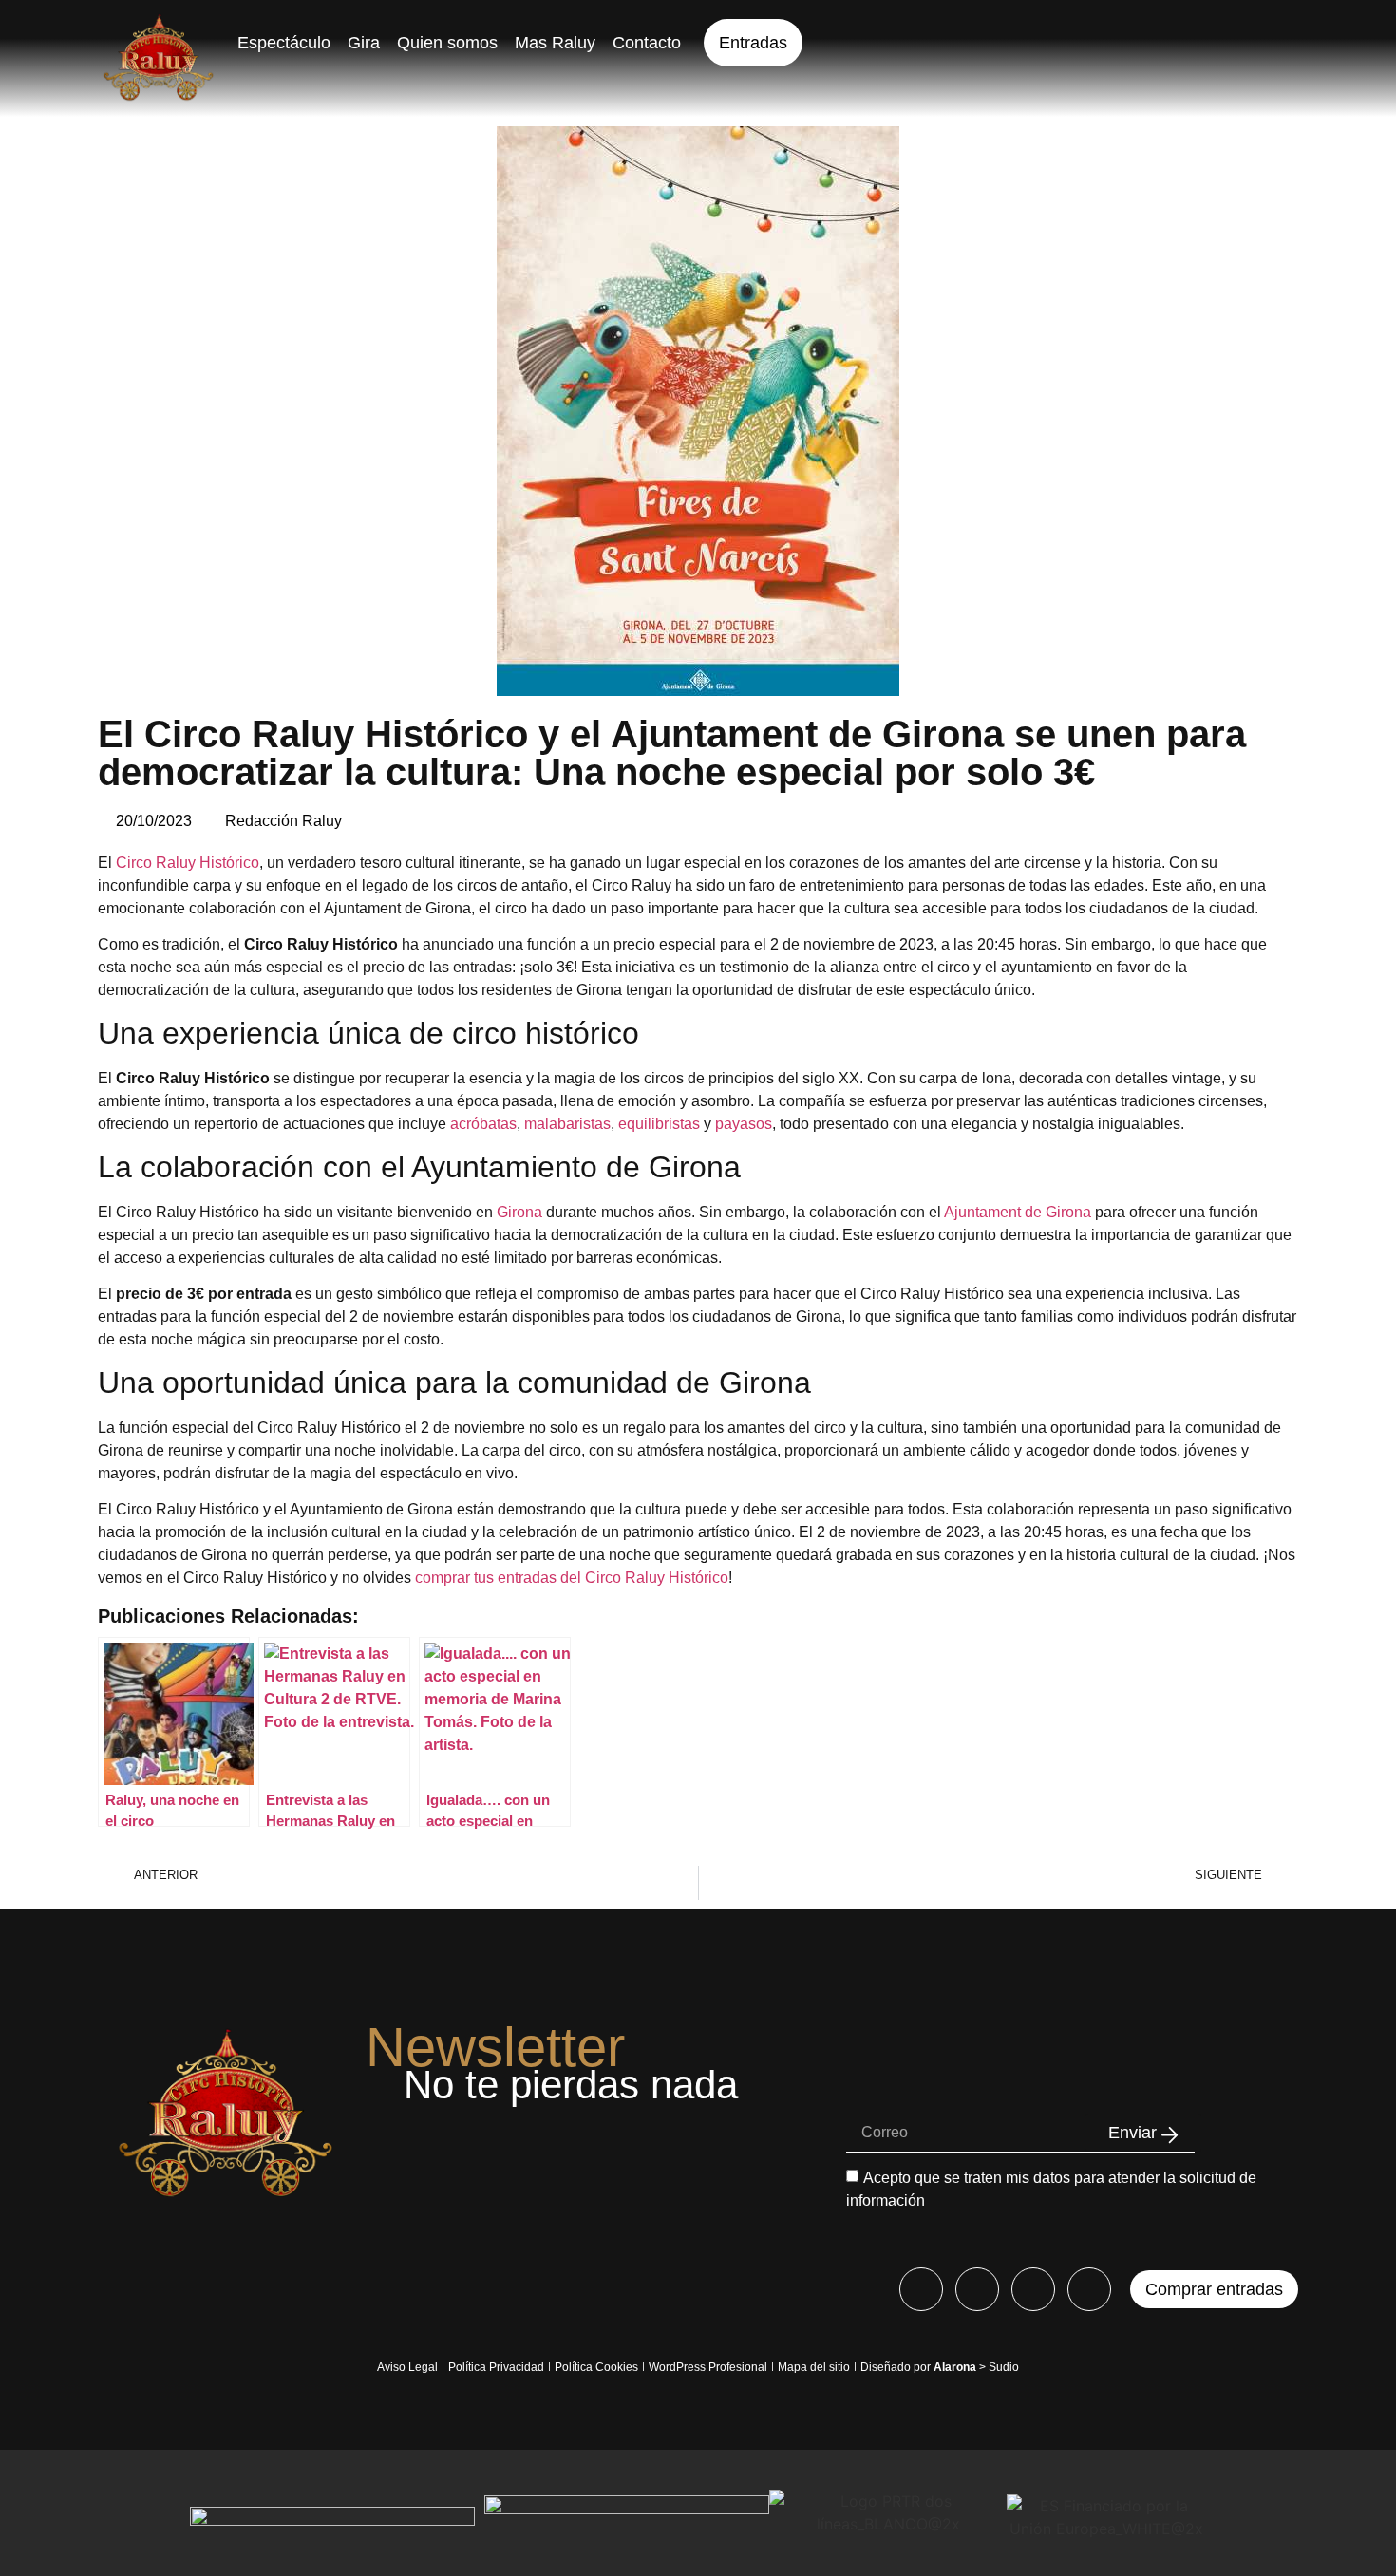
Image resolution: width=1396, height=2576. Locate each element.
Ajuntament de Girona (1018, 1212)
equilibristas (659, 1124)
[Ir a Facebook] (921, 2289)
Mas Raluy (555, 43)
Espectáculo (284, 43)
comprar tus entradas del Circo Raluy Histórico (572, 1578)
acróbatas (483, 1124)
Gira (364, 43)
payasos (744, 1124)
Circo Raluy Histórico (188, 863)
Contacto (647, 43)
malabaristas (567, 1124)
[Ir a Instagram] (977, 2289)
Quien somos (447, 43)
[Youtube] (1033, 2289)
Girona (519, 1212)
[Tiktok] (1089, 2289)
